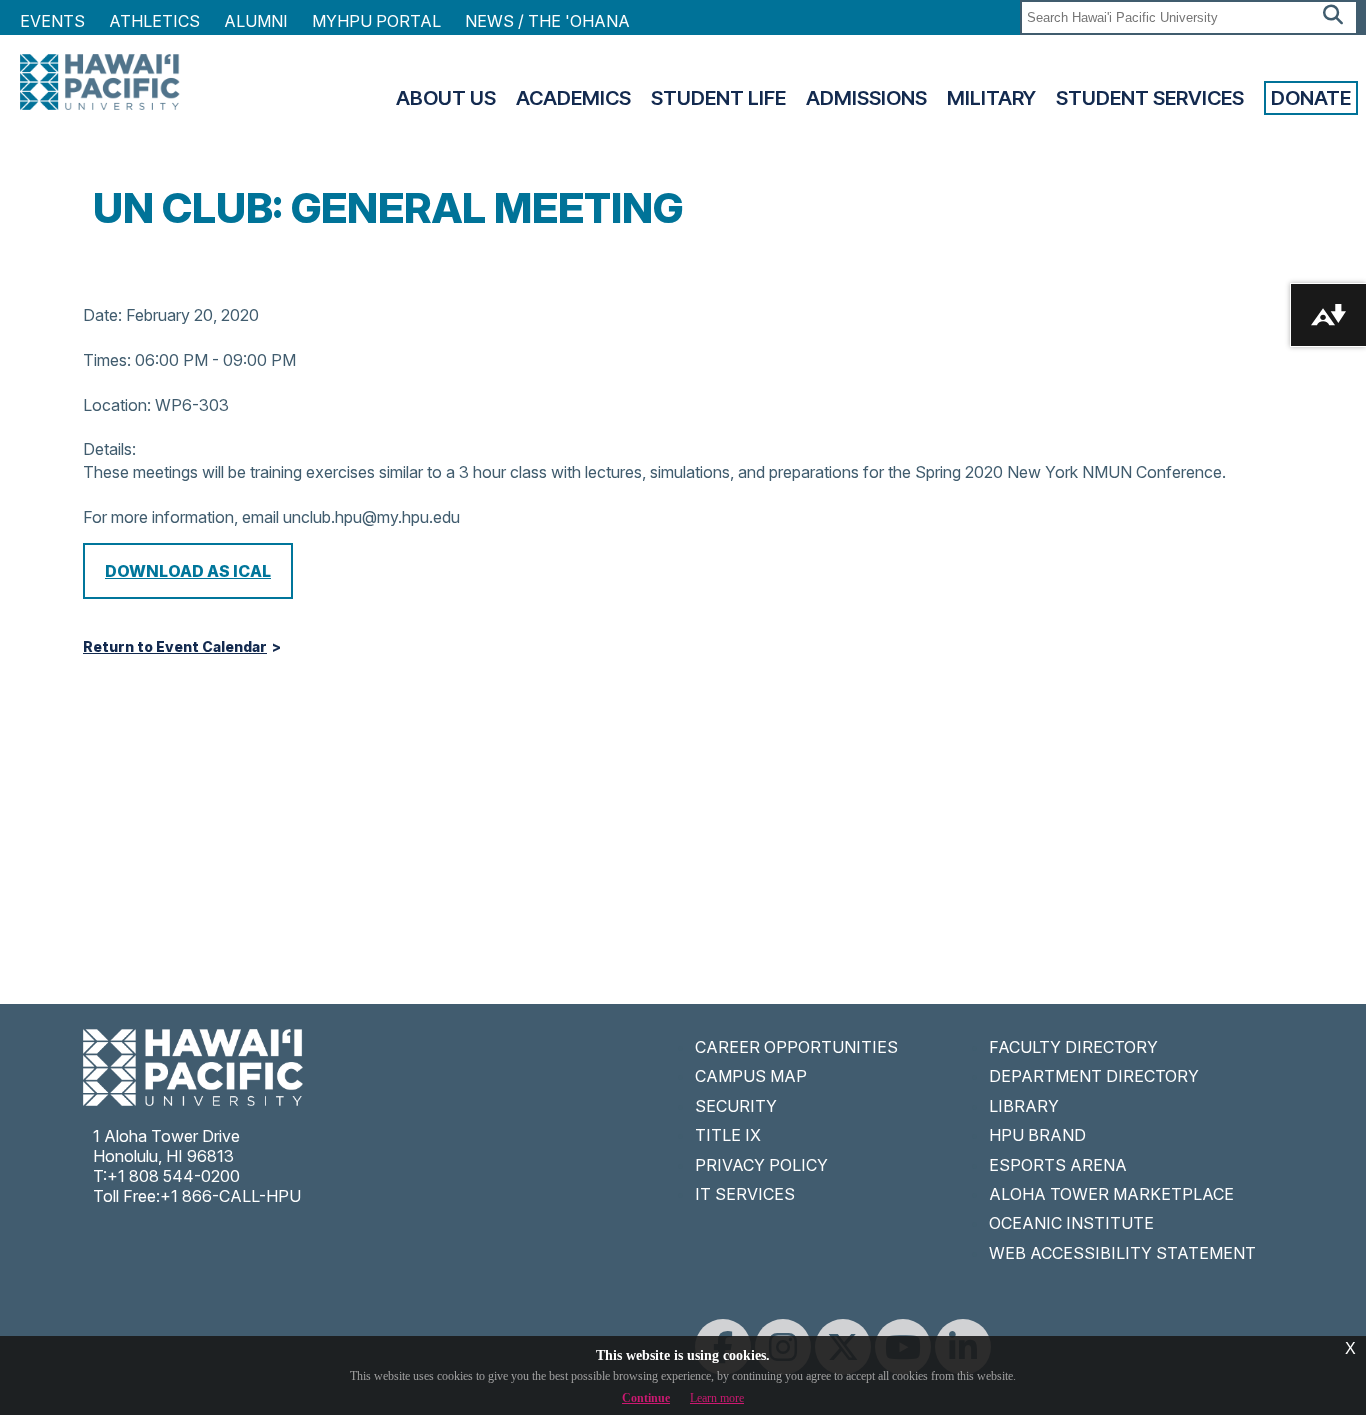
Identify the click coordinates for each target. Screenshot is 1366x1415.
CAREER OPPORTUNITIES (796, 1047)
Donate (1311, 98)
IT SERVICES (745, 1194)
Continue (646, 1398)
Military (991, 98)
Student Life (718, 98)
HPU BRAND (1037, 1135)
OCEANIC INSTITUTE (1071, 1223)
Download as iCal (188, 571)
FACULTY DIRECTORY (1073, 1047)
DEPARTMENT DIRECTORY (1094, 1076)
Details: (109, 449)
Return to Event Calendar (175, 647)
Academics (573, 98)
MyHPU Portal (376, 21)
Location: (117, 405)
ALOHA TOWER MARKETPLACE (1111, 1194)
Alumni (256, 21)
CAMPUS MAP (751, 1076)
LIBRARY (1024, 1106)
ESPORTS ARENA (1058, 1165)
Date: (102, 315)
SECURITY (736, 1106)
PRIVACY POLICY (761, 1165)
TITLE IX (728, 1135)
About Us (446, 98)
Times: (107, 360)
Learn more (717, 1398)
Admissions (866, 98)
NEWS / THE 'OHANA (547, 21)
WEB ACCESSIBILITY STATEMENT (1122, 1253)
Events (52, 21)
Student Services (1150, 98)
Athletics (154, 21)
